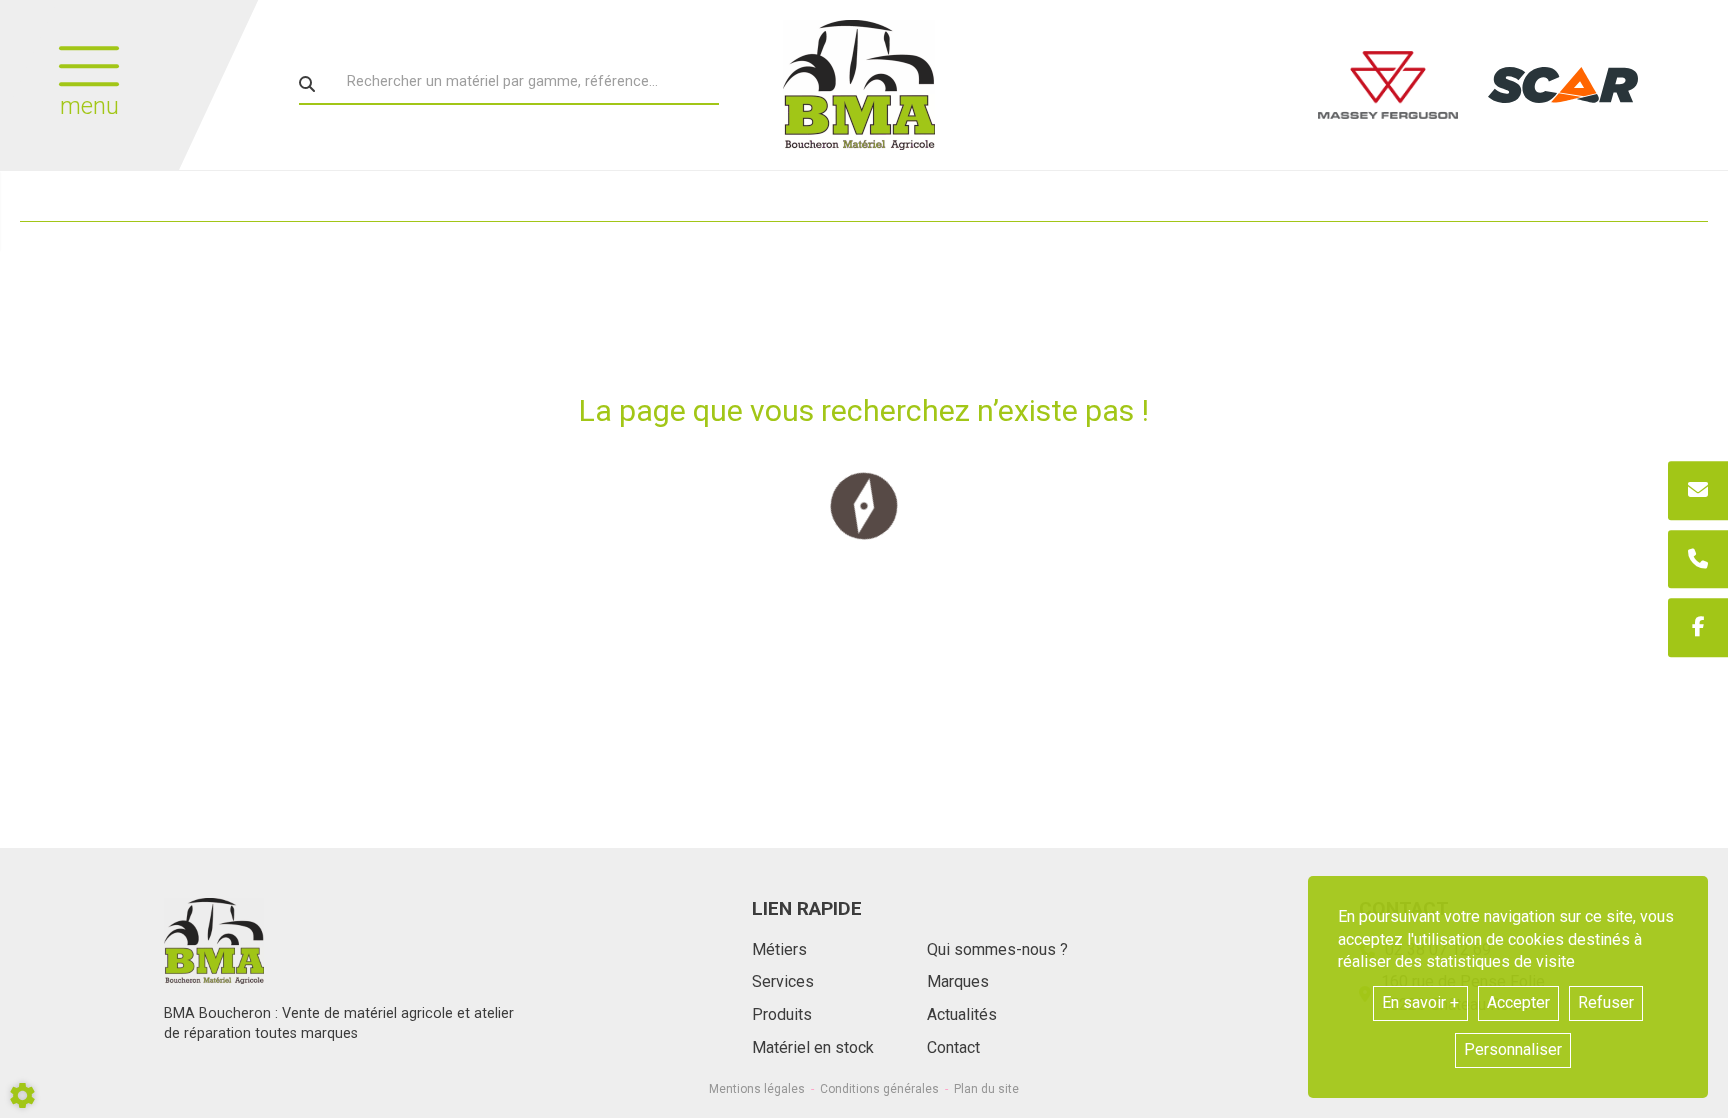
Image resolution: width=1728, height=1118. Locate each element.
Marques (958, 981)
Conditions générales (879, 1089)
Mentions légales (757, 1089)
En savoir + (1420, 1002)
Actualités (962, 1014)
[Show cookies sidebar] (22, 1095)
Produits (782, 1014)
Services (783, 981)
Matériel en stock (813, 1047)
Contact (953, 1047)
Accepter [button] (1518, 1002)
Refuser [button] (1606, 1002)
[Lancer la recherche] (307, 84)
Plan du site (986, 1089)
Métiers (779, 949)
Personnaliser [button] (1513, 1049)
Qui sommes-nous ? (997, 949)
